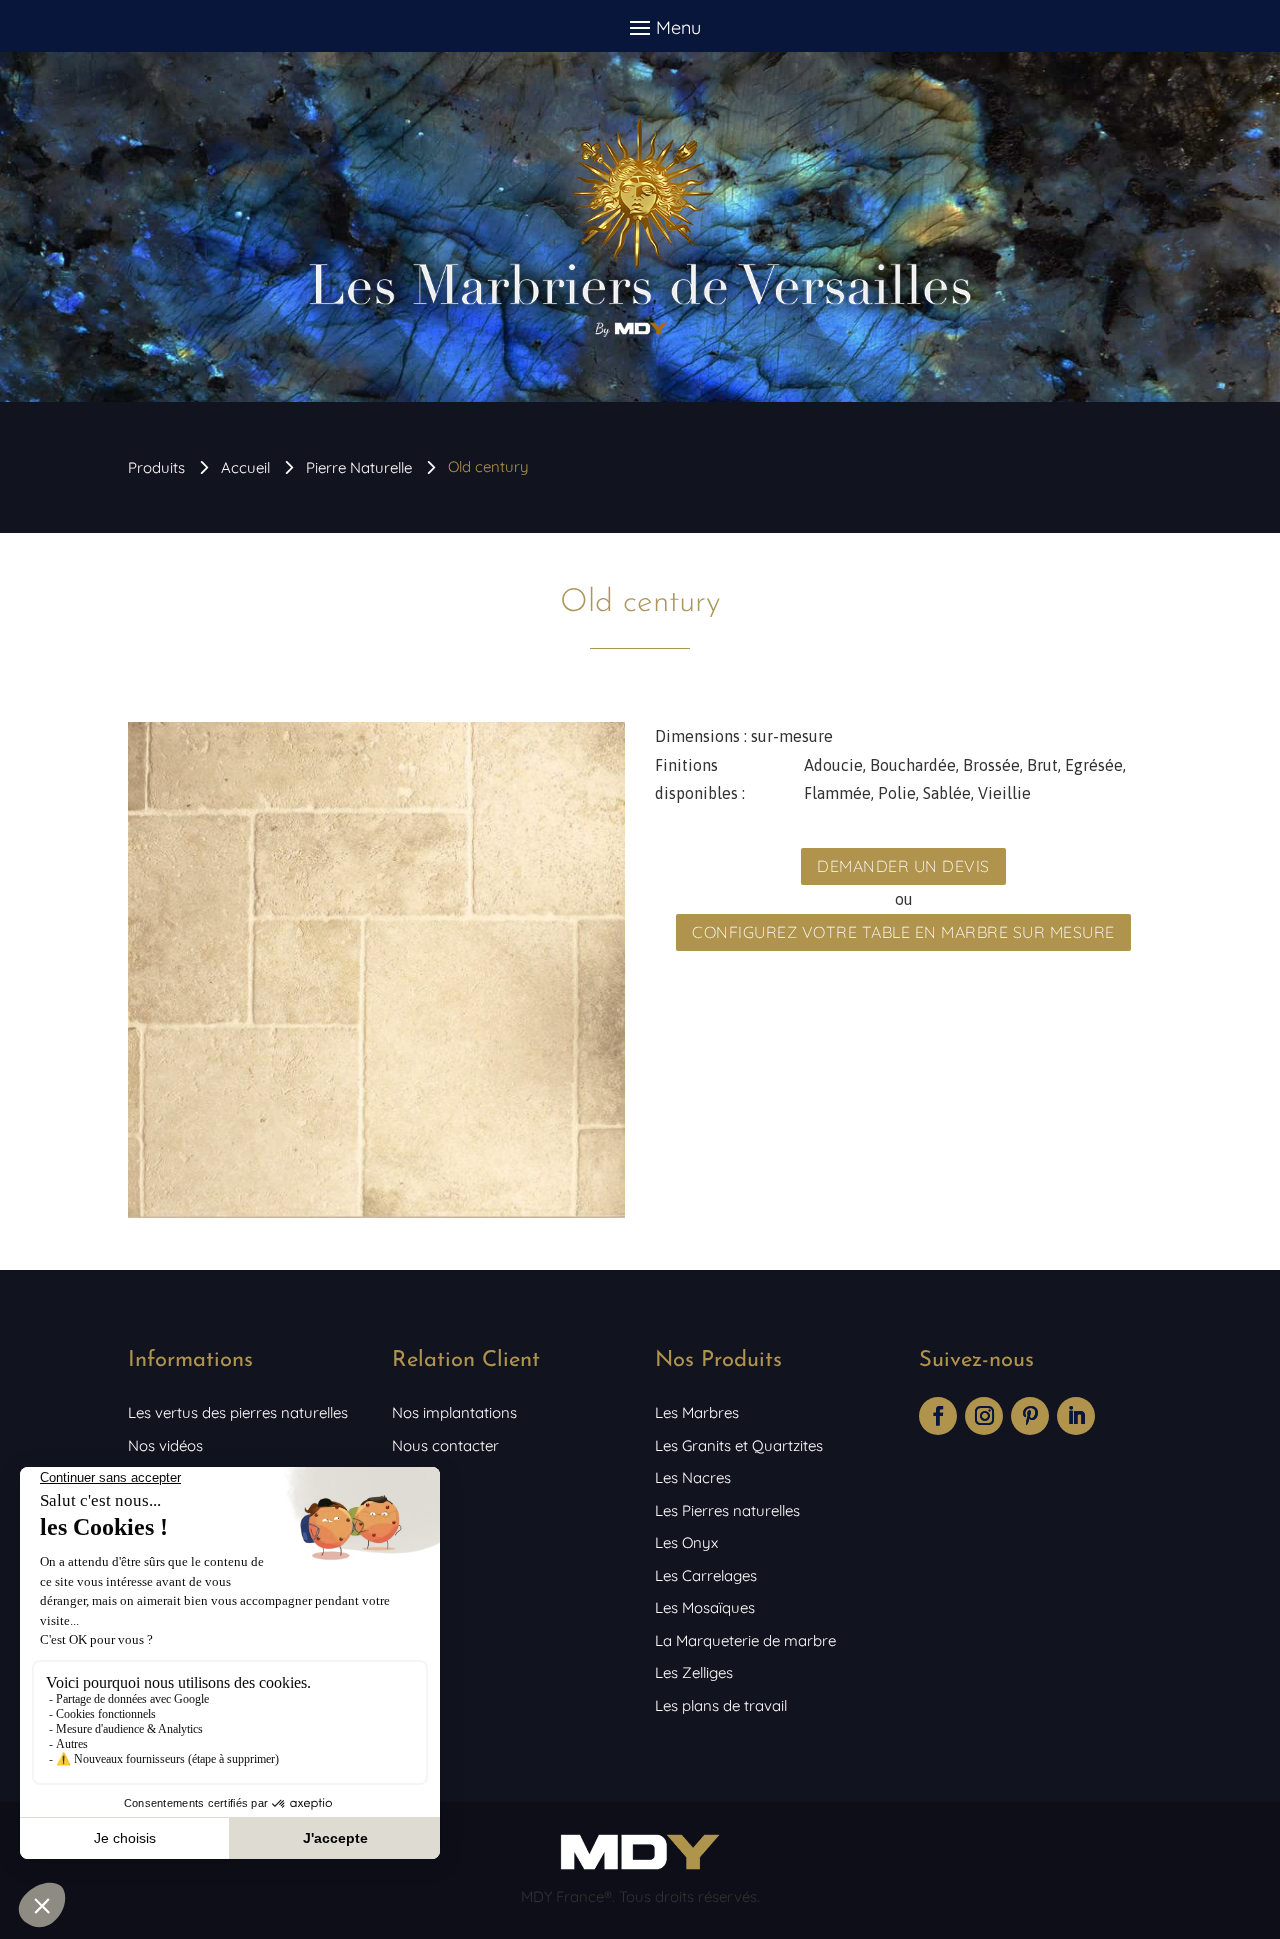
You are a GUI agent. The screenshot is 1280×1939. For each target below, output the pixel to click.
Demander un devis (903, 866)
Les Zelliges (694, 1672)
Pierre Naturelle (359, 467)
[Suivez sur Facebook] (938, 1416)
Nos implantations (454, 1412)
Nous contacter (445, 1445)
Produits (156, 467)
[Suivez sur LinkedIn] (1076, 1416)
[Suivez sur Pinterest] (1030, 1416)
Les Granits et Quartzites (739, 1445)
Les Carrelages (706, 1575)
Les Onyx (686, 1542)
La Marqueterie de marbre (745, 1640)
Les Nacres (693, 1477)
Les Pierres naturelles (727, 1510)
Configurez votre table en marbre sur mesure (903, 932)
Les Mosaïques (705, 1607)
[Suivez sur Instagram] (984, 1416)
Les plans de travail (721, 1705)
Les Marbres (697, 1412)
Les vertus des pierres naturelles (238, 1412)
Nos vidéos (165, 1445)
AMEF (411, 1477)
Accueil (245, 467)
